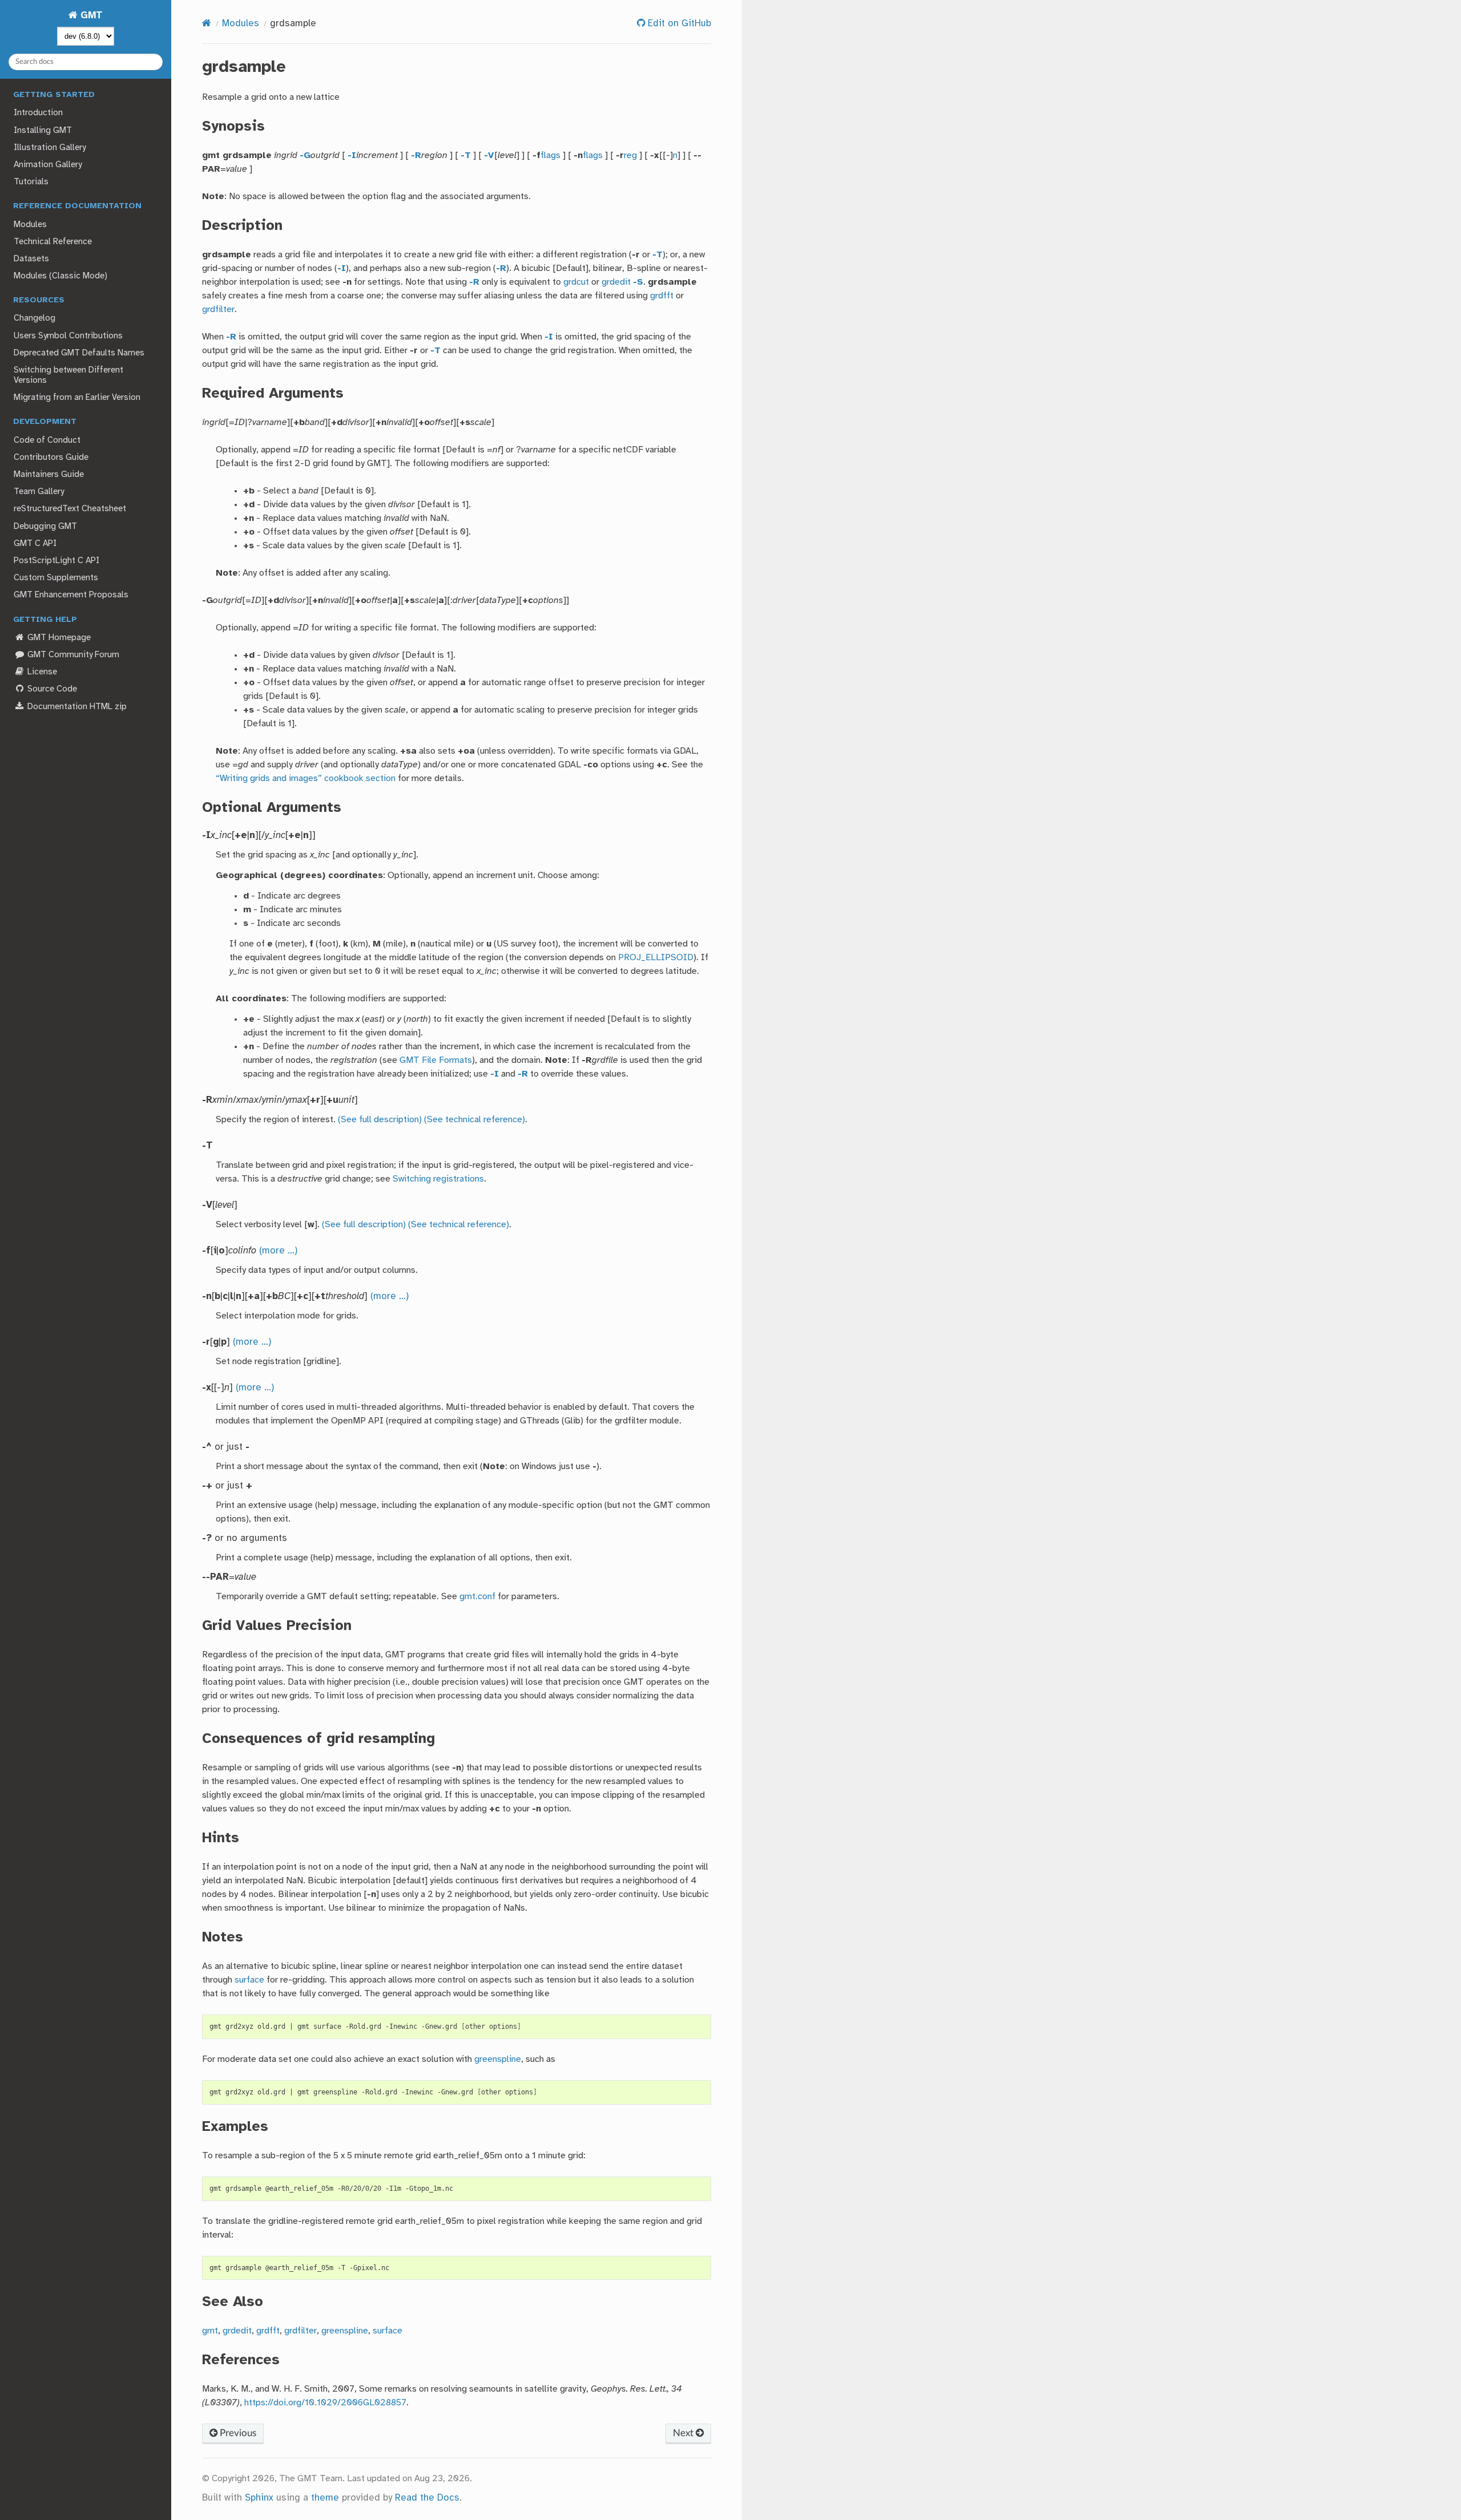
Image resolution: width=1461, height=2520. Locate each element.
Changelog (35, 318)
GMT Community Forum (72, 655)
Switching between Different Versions (68, 375)
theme (325, 2498)
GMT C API (35, 544)
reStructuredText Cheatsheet (70, 509)
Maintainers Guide (49, 475)
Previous (237, 2433)
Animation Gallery (48, 165)
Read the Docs (427, 2498)
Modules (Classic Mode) (60, 276)
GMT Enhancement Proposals (71, 595)
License (41, 672)
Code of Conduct (47, 440)
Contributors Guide (51, 458)
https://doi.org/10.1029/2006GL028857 (325, 2403)
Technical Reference (53, 242)
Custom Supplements (56, 578)
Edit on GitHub (678, 24)
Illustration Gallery (50, 148)
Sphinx (259, 2498)
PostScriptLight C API (56, 561)
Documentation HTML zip (76, 707)
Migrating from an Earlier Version (77, 398)
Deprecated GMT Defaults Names (79, 353)
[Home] (207, 24)
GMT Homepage (58, 638)
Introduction (38, 113)
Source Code (51, 689)
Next (684, 2433)
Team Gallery (39, 492)
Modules (30, 225)
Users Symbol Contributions (68, 336)
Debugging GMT (45, 527)
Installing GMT (43, 131)
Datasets (31, 259)
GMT (90, 16)
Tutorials (31, 182)
